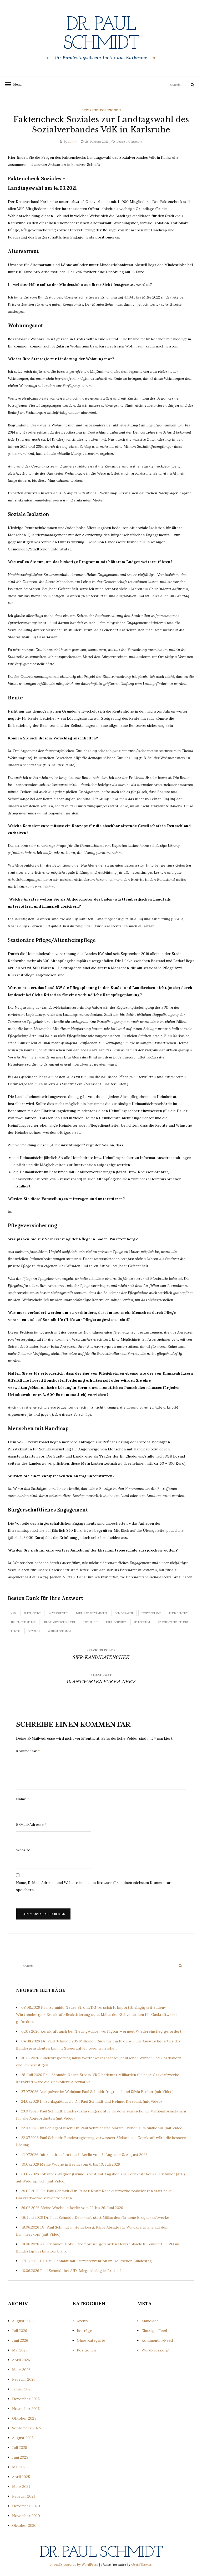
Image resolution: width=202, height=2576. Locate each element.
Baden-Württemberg (91, 1613)
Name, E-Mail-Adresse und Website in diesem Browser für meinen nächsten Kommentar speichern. (93, 1886)
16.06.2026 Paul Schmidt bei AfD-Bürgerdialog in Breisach (72, 2271)
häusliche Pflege (24, 1622)
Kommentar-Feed (157, 2340)
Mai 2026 (20, 2350)
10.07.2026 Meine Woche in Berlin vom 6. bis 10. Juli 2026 (71, 2164)
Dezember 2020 (26, 2506)
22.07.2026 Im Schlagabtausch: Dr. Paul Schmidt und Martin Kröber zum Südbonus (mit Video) (102, 2128)
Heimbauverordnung (60, 1622)
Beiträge (90, 110)
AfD (13, 1613)
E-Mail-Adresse (31, 1824)
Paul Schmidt (116, 1622)
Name (22, 1799)
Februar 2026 (24, 2379)
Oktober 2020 (24, 2525)
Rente (15, 1631)
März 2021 (21, 2487)
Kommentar (28, 1751)
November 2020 (26, 2516)
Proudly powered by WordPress (75, 2565)
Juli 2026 (20, 2331)
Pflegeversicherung (173, 1622)
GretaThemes (142, 2565)
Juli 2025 (20, 2448)
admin (73, 141)
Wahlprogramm (59, 1631)
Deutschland (151, 1613)
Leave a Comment (129, 141)
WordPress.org (155, 2350)
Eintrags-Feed (154, 2331)
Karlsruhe (90, 1622)
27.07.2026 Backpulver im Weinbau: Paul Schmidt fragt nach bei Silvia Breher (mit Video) (97, 2092)
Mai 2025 (20, 2467)
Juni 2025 (20, 2457)
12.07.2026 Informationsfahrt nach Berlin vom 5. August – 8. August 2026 (84, 2155)
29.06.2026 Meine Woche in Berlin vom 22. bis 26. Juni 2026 (72, 2208)
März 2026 (21, 2370)
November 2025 (26, 2409)
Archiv (82, 2321)
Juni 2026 (20, 2340)
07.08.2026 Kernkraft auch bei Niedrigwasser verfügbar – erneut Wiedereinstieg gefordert (101, 2031)
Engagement (179, 1613)
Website (23, 1850)
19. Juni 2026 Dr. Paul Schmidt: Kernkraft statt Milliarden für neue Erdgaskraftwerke (95, 2217)
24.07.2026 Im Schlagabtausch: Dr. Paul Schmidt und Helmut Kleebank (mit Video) (92, 2101)
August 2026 (23, 2321)
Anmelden (150, 2321)
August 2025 (23, 2438)
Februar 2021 (24, 2496)
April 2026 (21, 2360)
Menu (16, 84)
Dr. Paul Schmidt (101, 34)
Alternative (32, 1613)
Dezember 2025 (26, 2399)
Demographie (124, 1613)
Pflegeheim (142, 1622)
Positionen (110, 110)
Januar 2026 (22, 2389)
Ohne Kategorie (91, 2340)
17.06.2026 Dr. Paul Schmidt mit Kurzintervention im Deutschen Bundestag (87, 2261)
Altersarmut (59, 1613)
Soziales (34, 1631)
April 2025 (21, 2477)
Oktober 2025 (24, 2418)
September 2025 (26, 2428)
